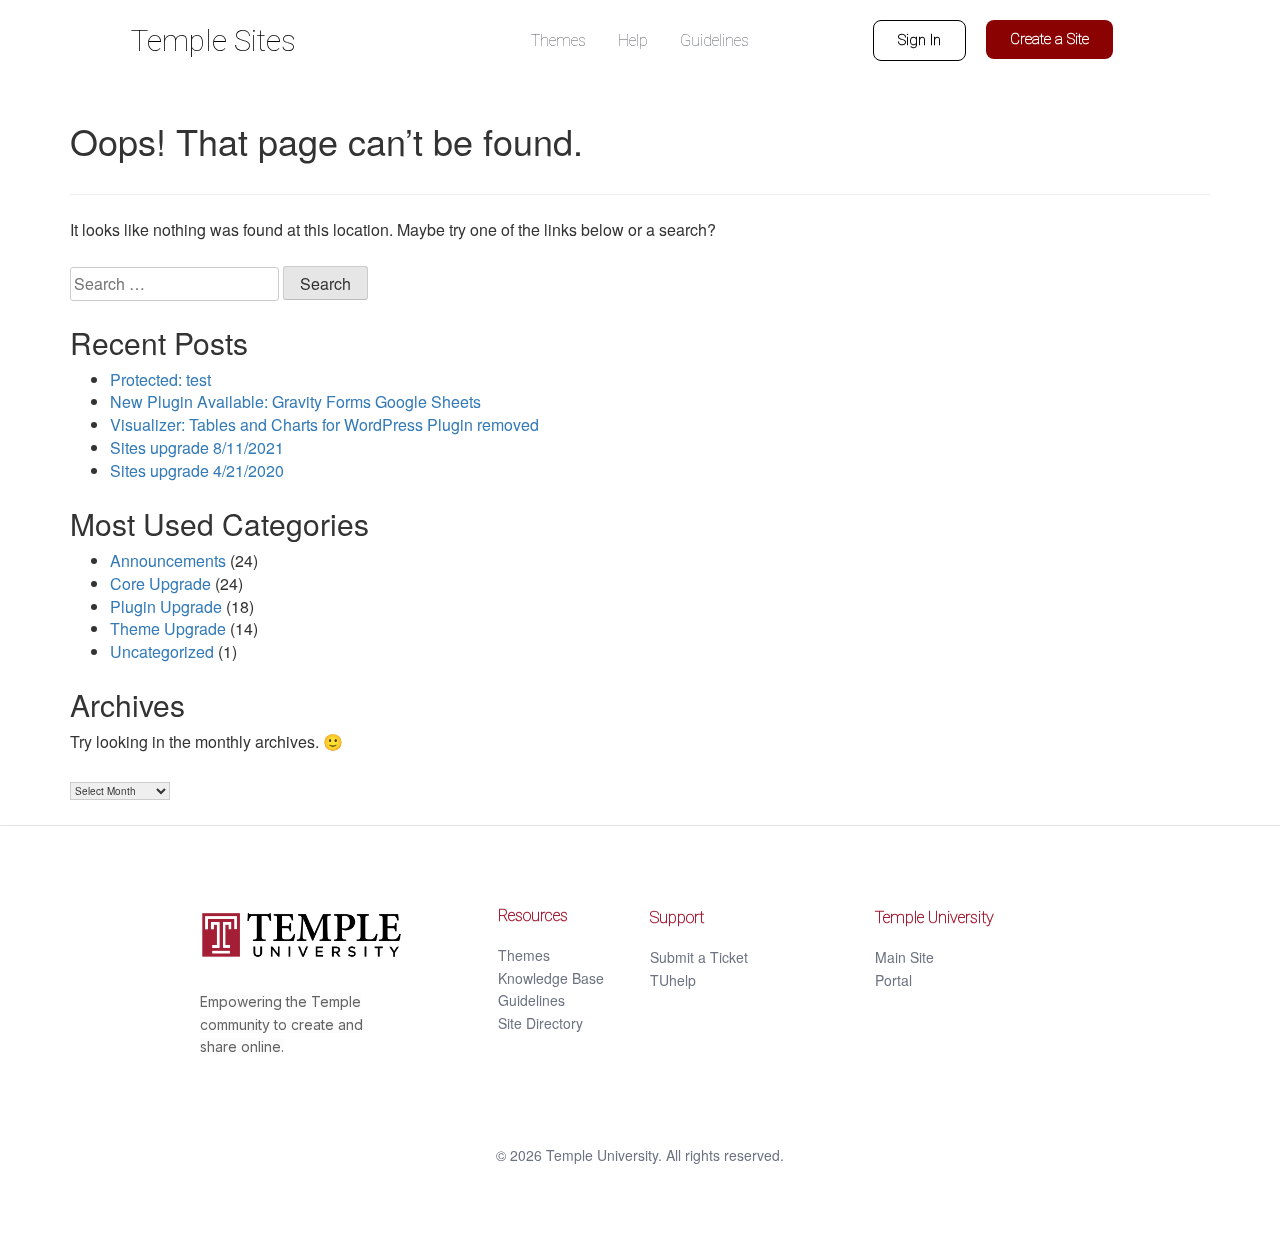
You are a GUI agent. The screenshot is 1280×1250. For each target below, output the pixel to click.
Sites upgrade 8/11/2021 (197, 447)
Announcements (168, 560)
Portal (893, 980)
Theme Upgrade (168, 628)
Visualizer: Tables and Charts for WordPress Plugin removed (324, 424)
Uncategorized (162, 651)
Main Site (904, 957)
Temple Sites (213, 40)
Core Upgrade (160, 583)
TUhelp (673, 980)
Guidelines (531, 1000)
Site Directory (540, 1023)
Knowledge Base (551, 978)
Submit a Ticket (699, 957)
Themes (524, 955)
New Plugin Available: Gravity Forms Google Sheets (295, 401)
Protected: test (160, 379)
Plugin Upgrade (166, 606)
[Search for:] (174, 284)
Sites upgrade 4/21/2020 (197, 470)
